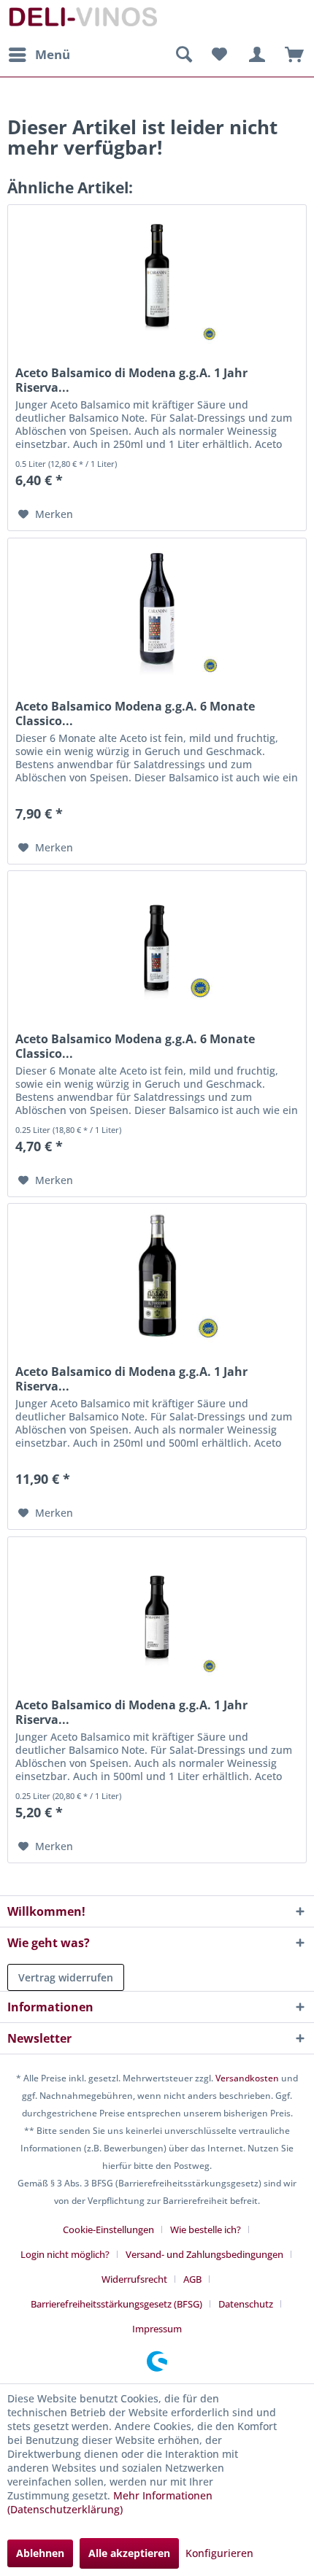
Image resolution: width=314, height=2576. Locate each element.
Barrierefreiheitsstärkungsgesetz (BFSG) (116, 2304)
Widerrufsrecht (134, 2279)
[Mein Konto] (255, 55)
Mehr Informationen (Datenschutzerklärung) (110, 2502)
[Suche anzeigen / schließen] (183, 55)
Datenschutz (246, 2304)
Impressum (157, 2329)
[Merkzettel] (219, 55)
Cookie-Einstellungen (108, 2229)
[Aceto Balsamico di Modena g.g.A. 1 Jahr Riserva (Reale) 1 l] (157, 1277)
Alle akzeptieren (129, 2553)
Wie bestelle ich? (206, 2229)
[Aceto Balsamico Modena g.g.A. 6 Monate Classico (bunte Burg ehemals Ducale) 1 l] (157, 611)
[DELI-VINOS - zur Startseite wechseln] (82, 20)
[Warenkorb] (291, 55)
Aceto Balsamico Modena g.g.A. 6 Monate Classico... (135, 713)
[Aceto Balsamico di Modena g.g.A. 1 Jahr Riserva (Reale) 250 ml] (157, 1610)
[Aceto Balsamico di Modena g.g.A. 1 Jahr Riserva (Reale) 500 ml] (157, 278)
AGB (192, 2279)
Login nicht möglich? (65, 2254)
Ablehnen (40, 2553)
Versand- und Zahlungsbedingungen (204, 2254)
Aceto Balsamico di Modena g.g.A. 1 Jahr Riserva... (131, 380)
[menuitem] (39, 55)
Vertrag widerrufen (66, 1977)
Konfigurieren (219, 2553)
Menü (53, 54)
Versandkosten (247, 2078)
